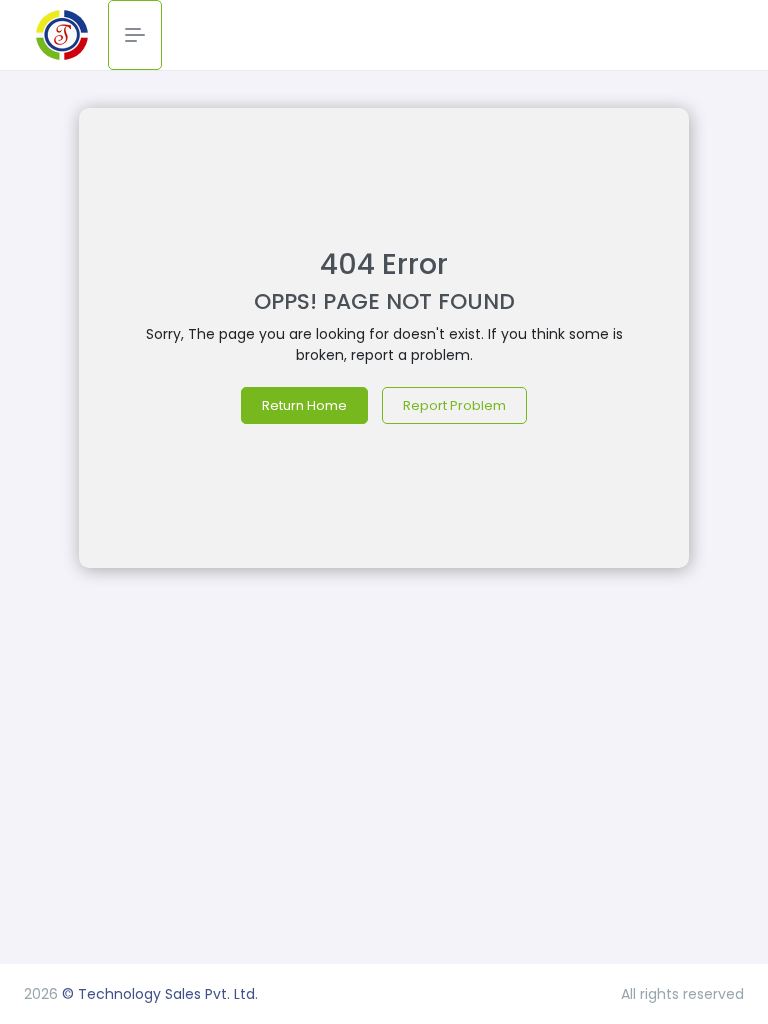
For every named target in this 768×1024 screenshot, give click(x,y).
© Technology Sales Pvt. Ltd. (158, 994)
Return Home (304, 405)
